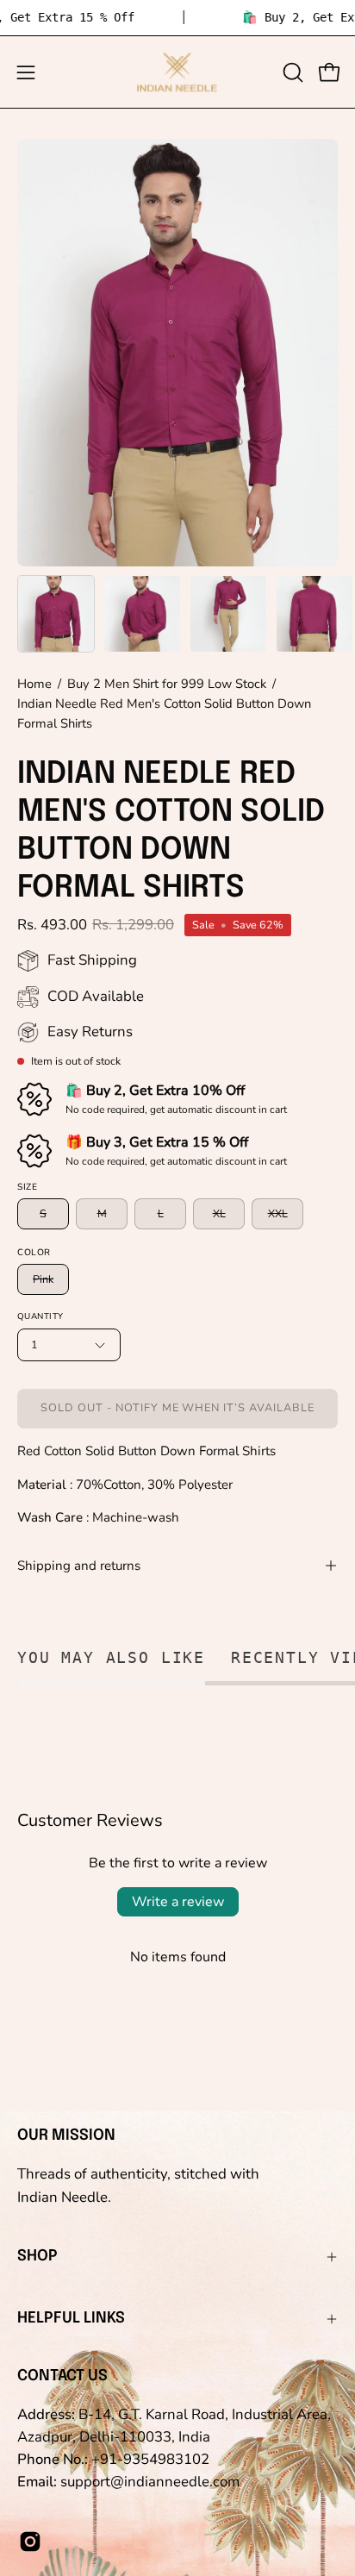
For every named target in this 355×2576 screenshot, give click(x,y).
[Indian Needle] (177, 72)
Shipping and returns (79, 1566)
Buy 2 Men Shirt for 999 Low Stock (167, 684)
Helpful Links (71, 2318)
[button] (291, 72)
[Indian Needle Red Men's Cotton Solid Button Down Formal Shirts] (56, 614)
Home (34, 684)
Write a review (178, 1902)
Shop (37, 2256)
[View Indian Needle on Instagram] (30, 2542)
